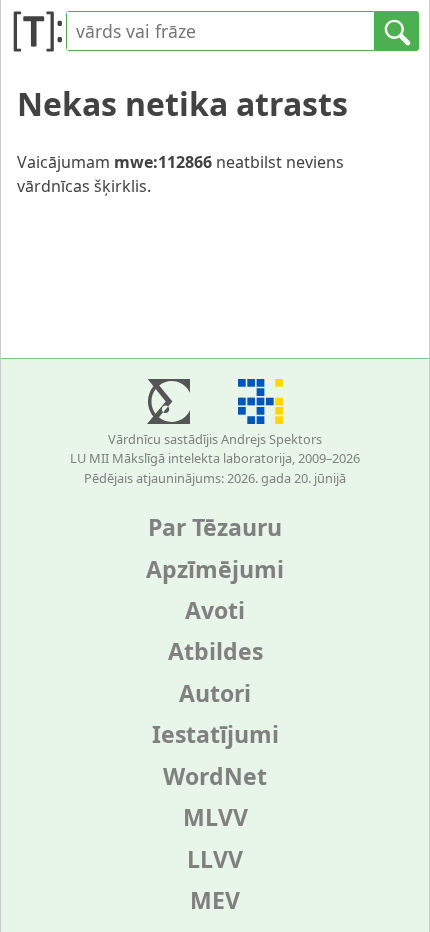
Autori (215, 693)
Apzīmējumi (215, 569)
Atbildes (215, 651)
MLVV (215, 817)
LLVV (215, 859)
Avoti (215, 610)
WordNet (215, 776)
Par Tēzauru (215, 527)
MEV (215, 900)
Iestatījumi (215, 734)
